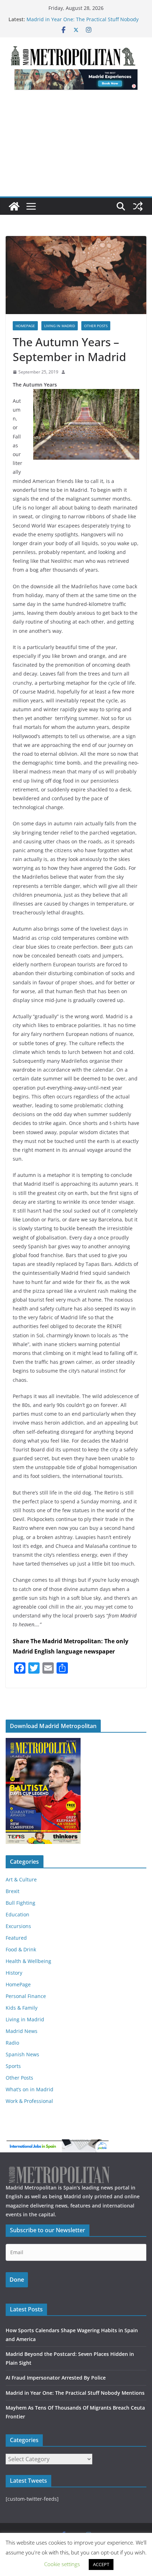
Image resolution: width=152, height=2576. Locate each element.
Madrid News (22, 2031)
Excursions (18, 1926)
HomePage (25, 326)
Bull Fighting (21, 1903)
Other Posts (96, 326)
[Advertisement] (76, 147)
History (14, 1973)
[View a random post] (138, 206)
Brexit (13, 1891)
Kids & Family (22, 2008)
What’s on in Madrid (30, 2089)
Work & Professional (29, 2101)
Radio (12, 2043)
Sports (13, 2066)
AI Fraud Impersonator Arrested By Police (75, 19)
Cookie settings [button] (62, 2564)
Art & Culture (21, 1879)
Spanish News (22, 2054)
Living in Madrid (60, 326)
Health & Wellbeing (28, 1961)
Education (17, 1914)
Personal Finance (26, 1996)
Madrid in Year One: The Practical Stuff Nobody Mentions (75, 2393)
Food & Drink (21, 1949)
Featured (16, 1938)
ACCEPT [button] (101, 2564)
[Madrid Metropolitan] (14, 206)
